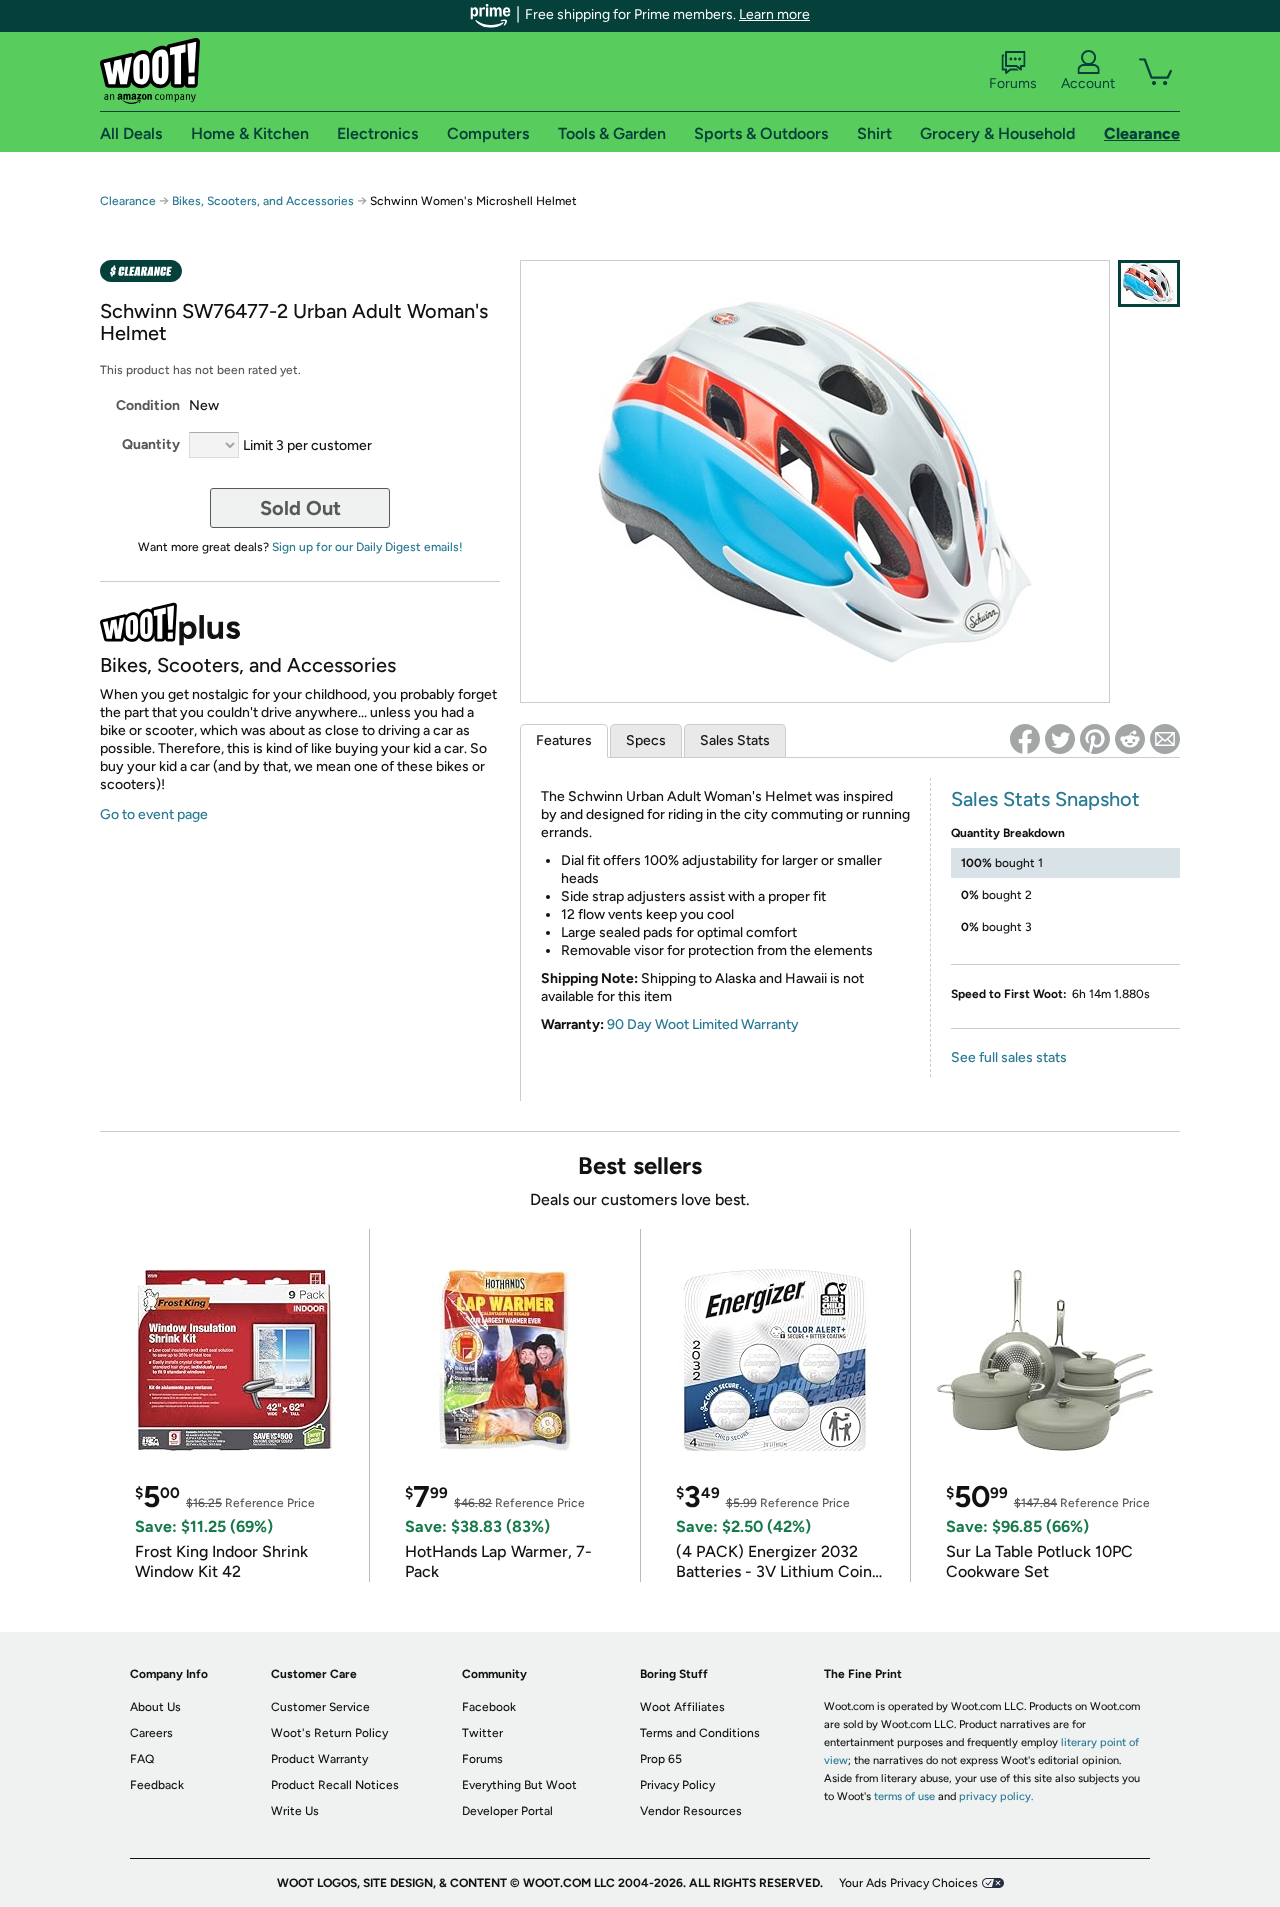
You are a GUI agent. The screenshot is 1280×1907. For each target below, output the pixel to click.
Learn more (774, 14)
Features (564, 740)
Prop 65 (661, 1759)
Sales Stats (735, 740)
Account (1088, 83)
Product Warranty (319, 1759)
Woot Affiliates (682, 1707)
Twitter (482, 1733)
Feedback (157, 1785)
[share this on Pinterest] (1095, 739)
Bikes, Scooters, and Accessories (263, 201)
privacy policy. (996, 1796)
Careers (151, 1733)
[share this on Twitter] (1060, 739)
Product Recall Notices (335, 1785)
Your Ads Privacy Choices (908, 1883)
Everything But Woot (519, 1785)
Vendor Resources (691, 1811)
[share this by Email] (1165, 739)
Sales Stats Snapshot (1045, 799)
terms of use (904, 1796)
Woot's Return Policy (329, 1733)
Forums (1013, 83)
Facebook (489, 1707)
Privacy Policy (677, 1785)
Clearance (128, 201)
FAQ (142, 1759)
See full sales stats (1009, 1057)
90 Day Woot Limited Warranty (703, 1024)
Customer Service (320, 1707)
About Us (155, 1707)
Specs (646, 740)
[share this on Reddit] (1130, 739)
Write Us (295, 1811)
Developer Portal (507, 1811)
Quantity (151, 444)
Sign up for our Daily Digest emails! (367, 547)
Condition (148, 405)
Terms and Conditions (700, 1733)
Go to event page (154, 814)
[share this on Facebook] (1025, 739)
